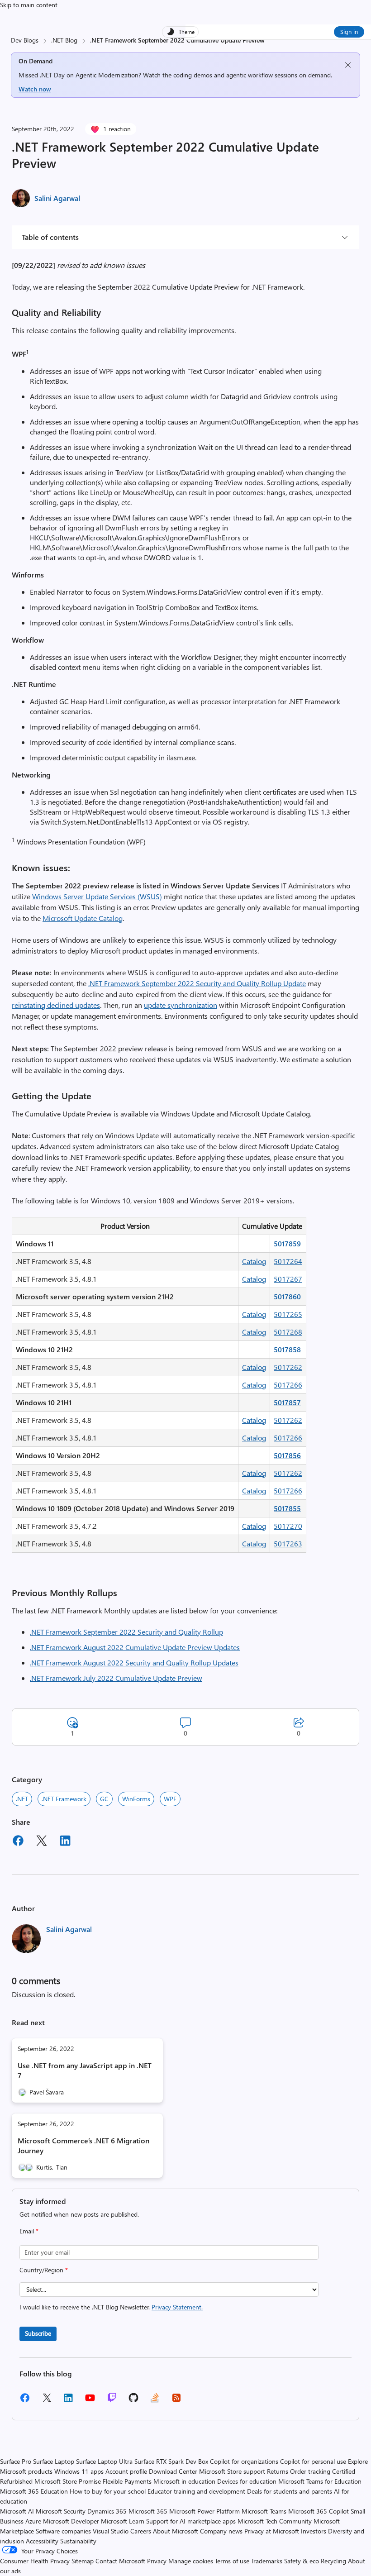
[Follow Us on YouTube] (90, 2401)
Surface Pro (16, 2461)
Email (29, 2231)
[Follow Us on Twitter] (47, 2401)
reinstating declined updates (56, 1005)
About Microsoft (176, 2531)
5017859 (287, 1243)
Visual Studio (111, 2531)
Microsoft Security (61, 2511)
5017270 (288, 1526)
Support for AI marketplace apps (191, 2521)
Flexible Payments (127, 2481)
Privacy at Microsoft (272, 2531)
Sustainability (78, 2541)
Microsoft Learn (123, 2521)
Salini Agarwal (57, 198)
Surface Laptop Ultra (104, 2461)
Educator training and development (196, 2491)
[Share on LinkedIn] (65, 1842)
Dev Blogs (25, 40)
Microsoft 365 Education (34, 2491)
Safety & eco (302, 2561)
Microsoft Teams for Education (320, 2481)
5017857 (287, 1402)
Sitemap (83, 2561)
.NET (22, 1799)
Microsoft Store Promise (68, 2481)
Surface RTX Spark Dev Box (171, 2461)
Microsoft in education (184, 2481)
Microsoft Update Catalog (83, 918)
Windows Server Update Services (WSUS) (97, 896)
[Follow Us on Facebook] (25, 2401)
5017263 (288, 1543)
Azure (33, 2521)
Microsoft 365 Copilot (319, 2511)
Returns (278, 2471)
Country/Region (44, 2270)
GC (104, 1799)
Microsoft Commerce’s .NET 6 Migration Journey (83, 2145)
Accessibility (42, 2541)
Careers (141, 2531)
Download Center (173, 2471)
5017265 (288, 1314)
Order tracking (310, 2471)
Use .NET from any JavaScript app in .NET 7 (85, 2070)
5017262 (288, 1367)
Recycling (333, 2561)
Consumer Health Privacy (35, 2561)
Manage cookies (191, 2561)
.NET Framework (64, 1799)
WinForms (136, 1799)
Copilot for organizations (244, 2461)
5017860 (287, 1296)
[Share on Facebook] (18, 1842)
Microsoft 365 (148, 2511)
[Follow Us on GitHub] (133, 2401)
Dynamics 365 (107, 2511)
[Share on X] (42, 1842)
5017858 (287, 1349)
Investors (314, 2531)
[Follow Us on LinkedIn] (68, 2401)
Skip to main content (29, 5)
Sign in (349, 31)
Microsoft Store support (232, 2471)
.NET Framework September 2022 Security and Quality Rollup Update (197, 983)
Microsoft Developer (71, 2521)
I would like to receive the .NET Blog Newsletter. (111, 2307)
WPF (170, 1799)
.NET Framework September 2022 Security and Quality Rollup (126, 1632)
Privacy (158, 2561)
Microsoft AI (17, 2511)
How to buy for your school (108, 2491)
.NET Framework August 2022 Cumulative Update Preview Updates (135, 1647)
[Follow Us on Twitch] (112, 2401)
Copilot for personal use (313, 2461)
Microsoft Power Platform (205, 2511)
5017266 (288, 1385)
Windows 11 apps (79, 2471)
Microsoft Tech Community (275, 2521)
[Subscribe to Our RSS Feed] (176, 2401)
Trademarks (267, 2561)
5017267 (288, 1279)
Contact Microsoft (120, 2561)
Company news (221, 2531)
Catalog (254, 1261)
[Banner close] (348, 65)
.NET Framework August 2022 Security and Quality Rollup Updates (134, 1662)
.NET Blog (64, 40)
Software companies (63, 2531)
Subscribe (38, 2333)
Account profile (126, 2471)
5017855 (287, 1508)
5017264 (288, 1261)
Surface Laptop (54, 2461)
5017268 (288, 1332)
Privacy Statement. (177, 2307)
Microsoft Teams (264, 2511)
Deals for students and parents (290, 2491)
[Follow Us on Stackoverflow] (155, 2401)
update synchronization (181, 1005)
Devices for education (247, 2481)
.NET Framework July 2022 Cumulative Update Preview (116, 1678)
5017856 (287, 1455)
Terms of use (232, 2561)
